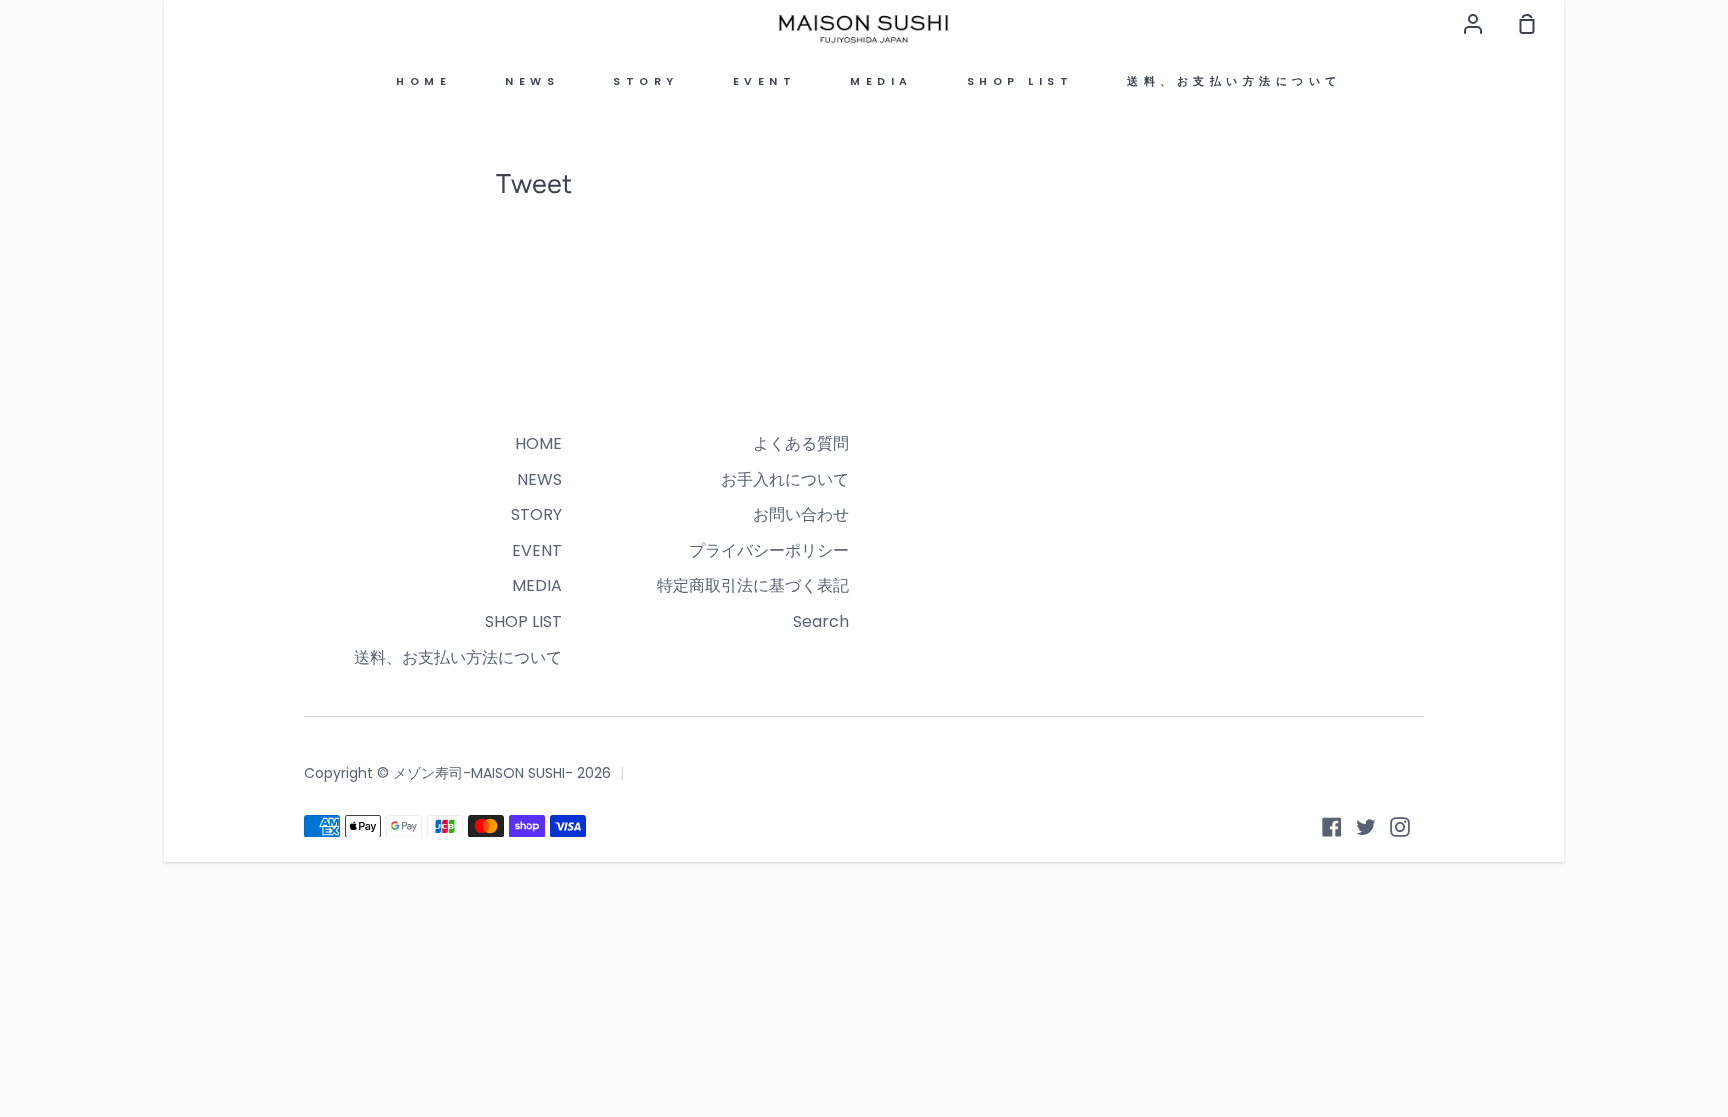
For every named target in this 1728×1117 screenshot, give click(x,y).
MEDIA (881, 81)
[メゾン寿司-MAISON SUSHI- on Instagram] (1400, 827)
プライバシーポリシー (769, 550)
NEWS (532, 81)
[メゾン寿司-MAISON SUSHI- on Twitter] (1366, 827)
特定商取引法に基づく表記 (753, 585)
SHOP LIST (1020, 81)
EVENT (765, 81)
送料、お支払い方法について (1234, 81)
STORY (646, 81)
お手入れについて (785, 479)
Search (821, 621)
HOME (423, 81)
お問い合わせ (801, 514)
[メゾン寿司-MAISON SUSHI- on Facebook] (1332, 827)
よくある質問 (801, 443)
